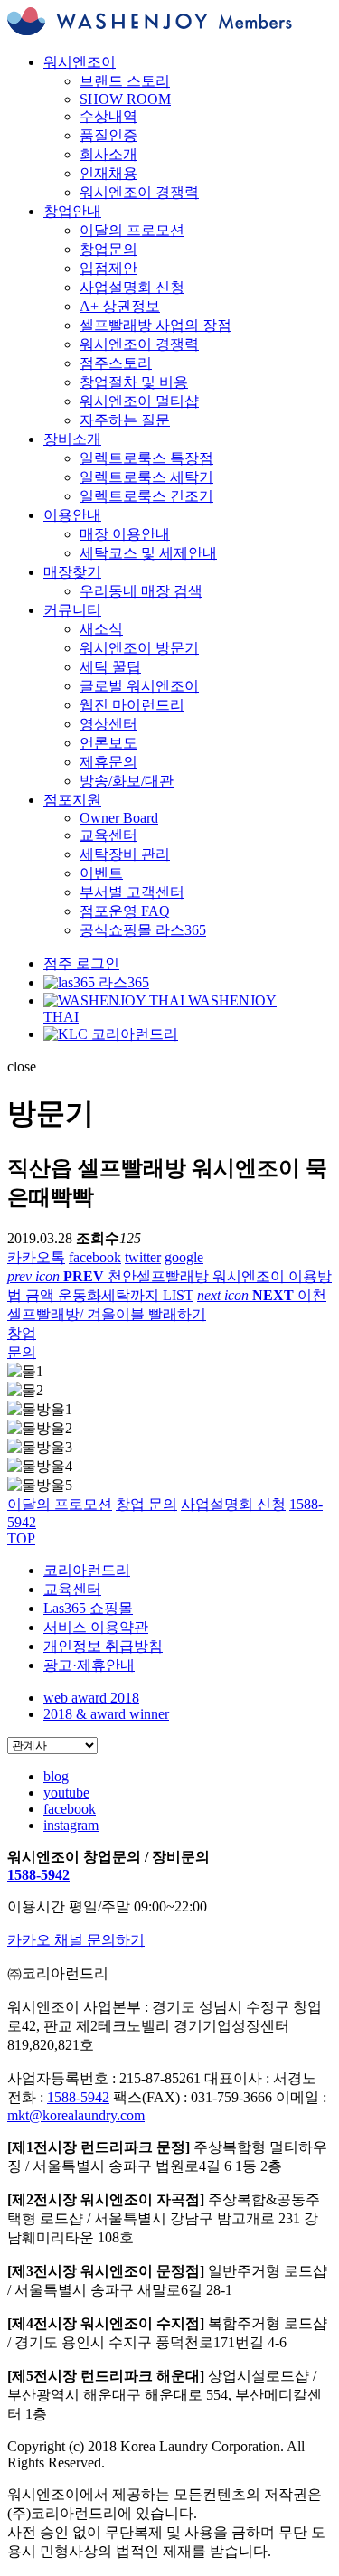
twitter (143, 1257)
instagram (71, 1825)
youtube (66, 1793)
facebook (95, 1257)
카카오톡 (36, 1257)
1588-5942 (38, 1875)
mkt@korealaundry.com (76, 2115)
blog (56, 1776)
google (184, 1257)
